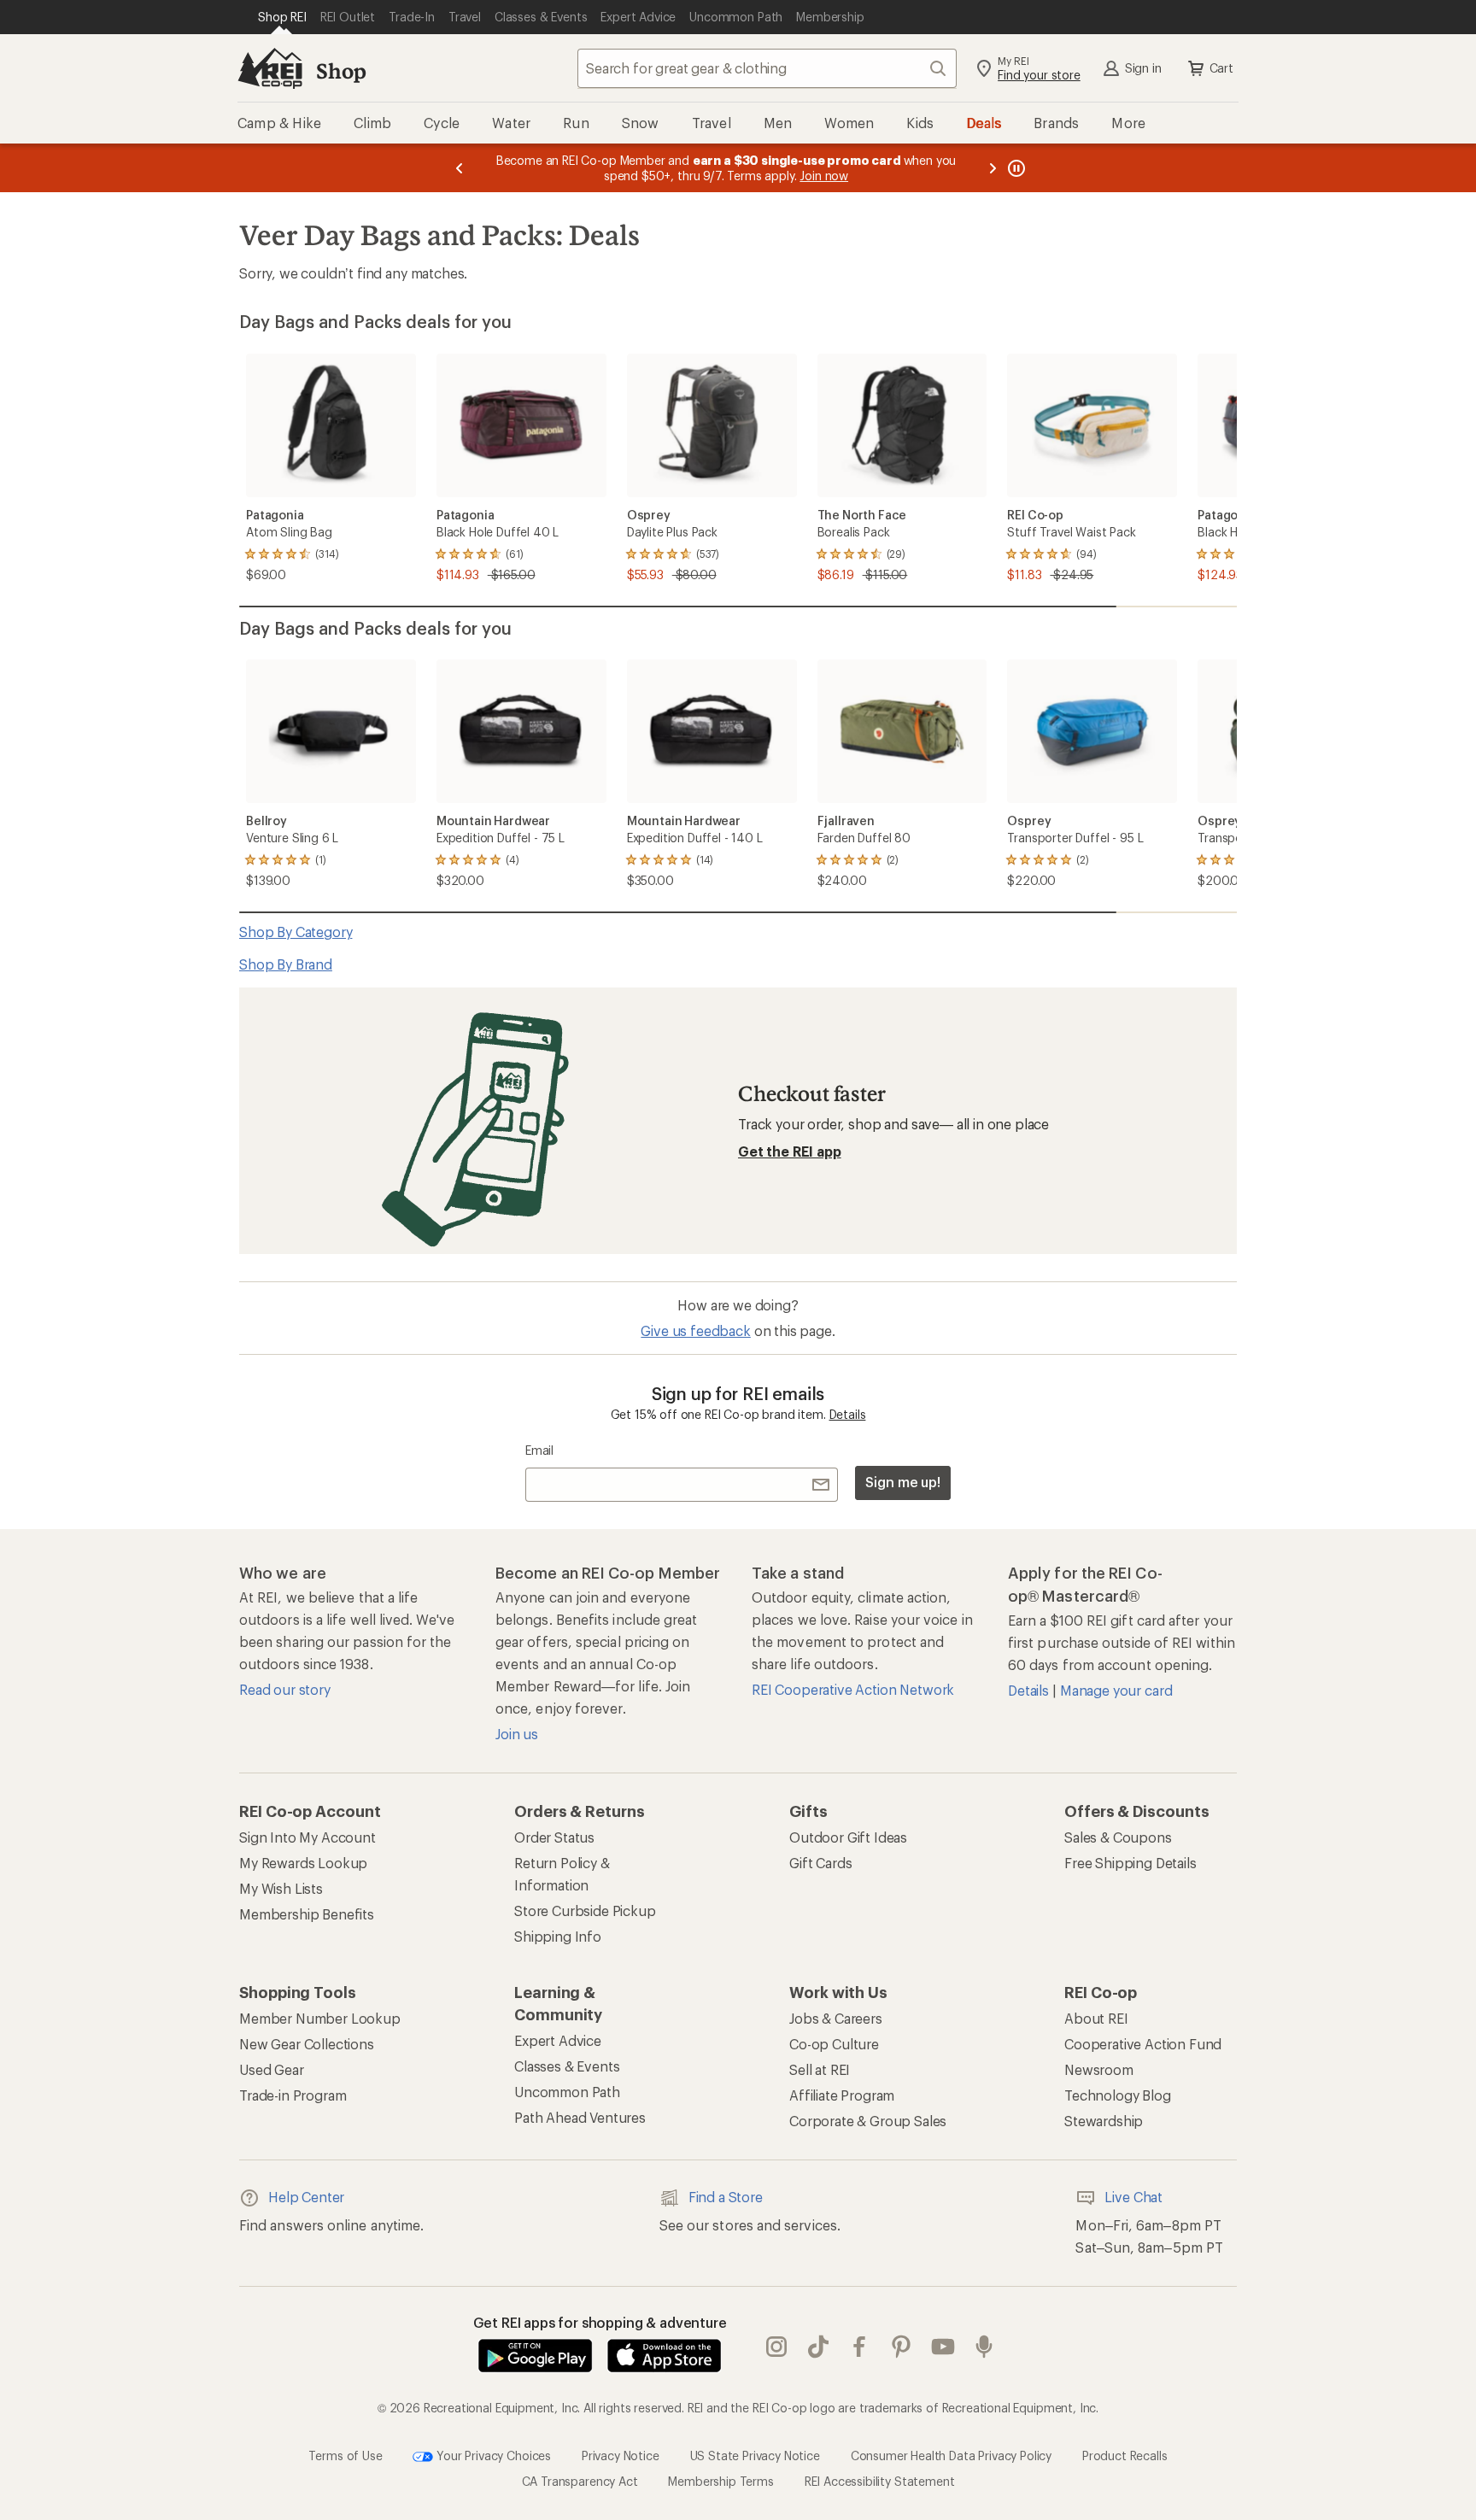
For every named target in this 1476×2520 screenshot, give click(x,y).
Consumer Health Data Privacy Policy (951, 2455)
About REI (1096, 2018)
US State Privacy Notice (755, 2455)
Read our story (285, 1689)
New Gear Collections (307, 2044)
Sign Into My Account (307, 1837)
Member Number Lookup (320, 2018)
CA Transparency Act (580, 2481)
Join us (517, 1734)
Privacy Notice (621, 2455)
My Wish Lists (281, 1888)
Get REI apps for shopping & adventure (600, 2322)
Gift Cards (820, 1863)
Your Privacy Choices (492, 2455)
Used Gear (272, 2069)
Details (848, 1414)
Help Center (306, 2197)
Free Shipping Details (1130, 1863)
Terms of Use (345, 2455)
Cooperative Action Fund (1143, 2044)
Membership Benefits (307, 1914)
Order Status (554, 1837)
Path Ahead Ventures (580, 2117)
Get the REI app (790, 1151)
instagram (777, 2347)
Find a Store (726, 2197)
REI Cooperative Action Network (853, 1689)
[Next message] (993, 168)
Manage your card (1116, 1690)
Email (539, 1450)
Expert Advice (558, 2040)
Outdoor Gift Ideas (848, 1837)
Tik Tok (819, 2347)
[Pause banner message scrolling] (1015, 168)
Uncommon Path (567, 2092)
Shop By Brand (286, 964)
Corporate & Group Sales (868, 2121)
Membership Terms (720, 2481)
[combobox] (767, 68)
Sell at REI (820, 2069)
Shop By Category (296, 932)
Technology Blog (1118, 2095)
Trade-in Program (293, 2095)
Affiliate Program (842, 2095)
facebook (860, 2347)
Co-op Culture (834, 2044)
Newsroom (1099, 2069)
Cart (1221, 68)
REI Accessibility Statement (880, 2481)
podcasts (984, 2347)
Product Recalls (1125, 2455)
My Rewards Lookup (303, 1863)
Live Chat (1133, 2197)
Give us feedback (695, 1330)
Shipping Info (558, 1936)
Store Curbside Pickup (585, 1911)
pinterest (902, 2347)
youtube (943, 2347)
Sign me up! (903, 1482)
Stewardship (1104, 2121)
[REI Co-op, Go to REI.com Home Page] (270, 68)
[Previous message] (460, 168)
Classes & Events (567, 2066)
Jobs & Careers (836, 2018)
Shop (341, 70)
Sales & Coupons (1118, 1837)
